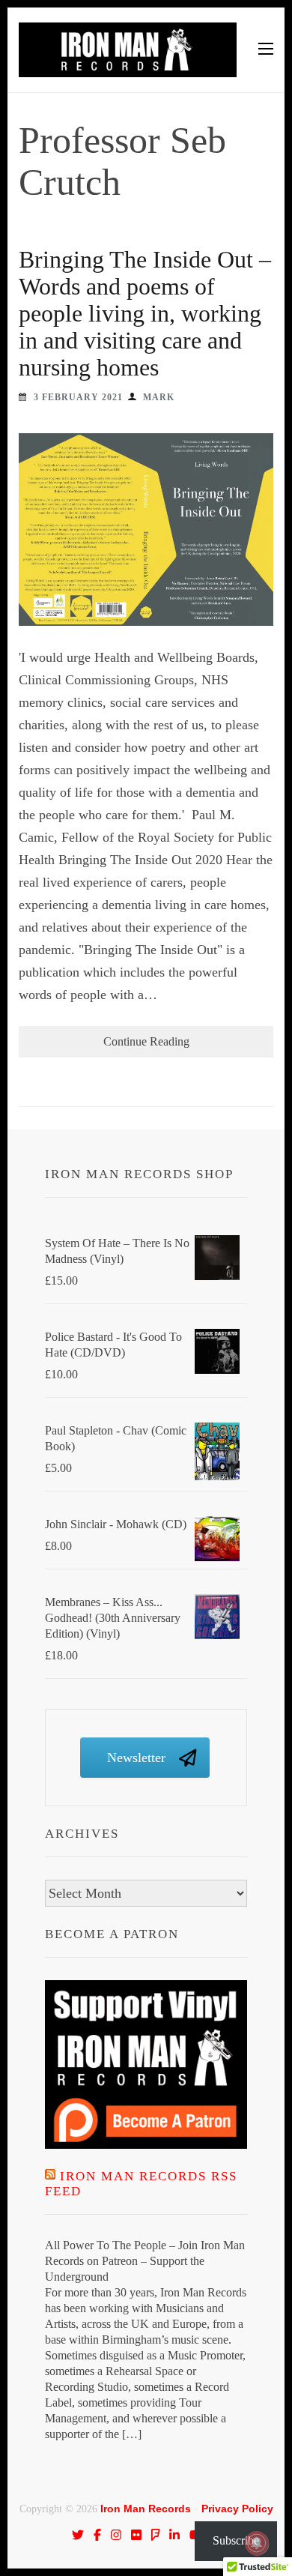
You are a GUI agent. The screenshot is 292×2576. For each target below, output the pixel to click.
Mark (159, 397)
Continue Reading (146, 1041)
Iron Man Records (146, 2509)
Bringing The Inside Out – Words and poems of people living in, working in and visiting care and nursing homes (145, 313)
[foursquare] (156, 2535)
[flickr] (136, 2535)
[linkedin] (174, 2535)
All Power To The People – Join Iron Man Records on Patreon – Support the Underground (145, 2261)
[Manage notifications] (257, 2543)
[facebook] (97, 2535)
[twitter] (78, 2535)
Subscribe (236, 2540)
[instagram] (116, 2535)
